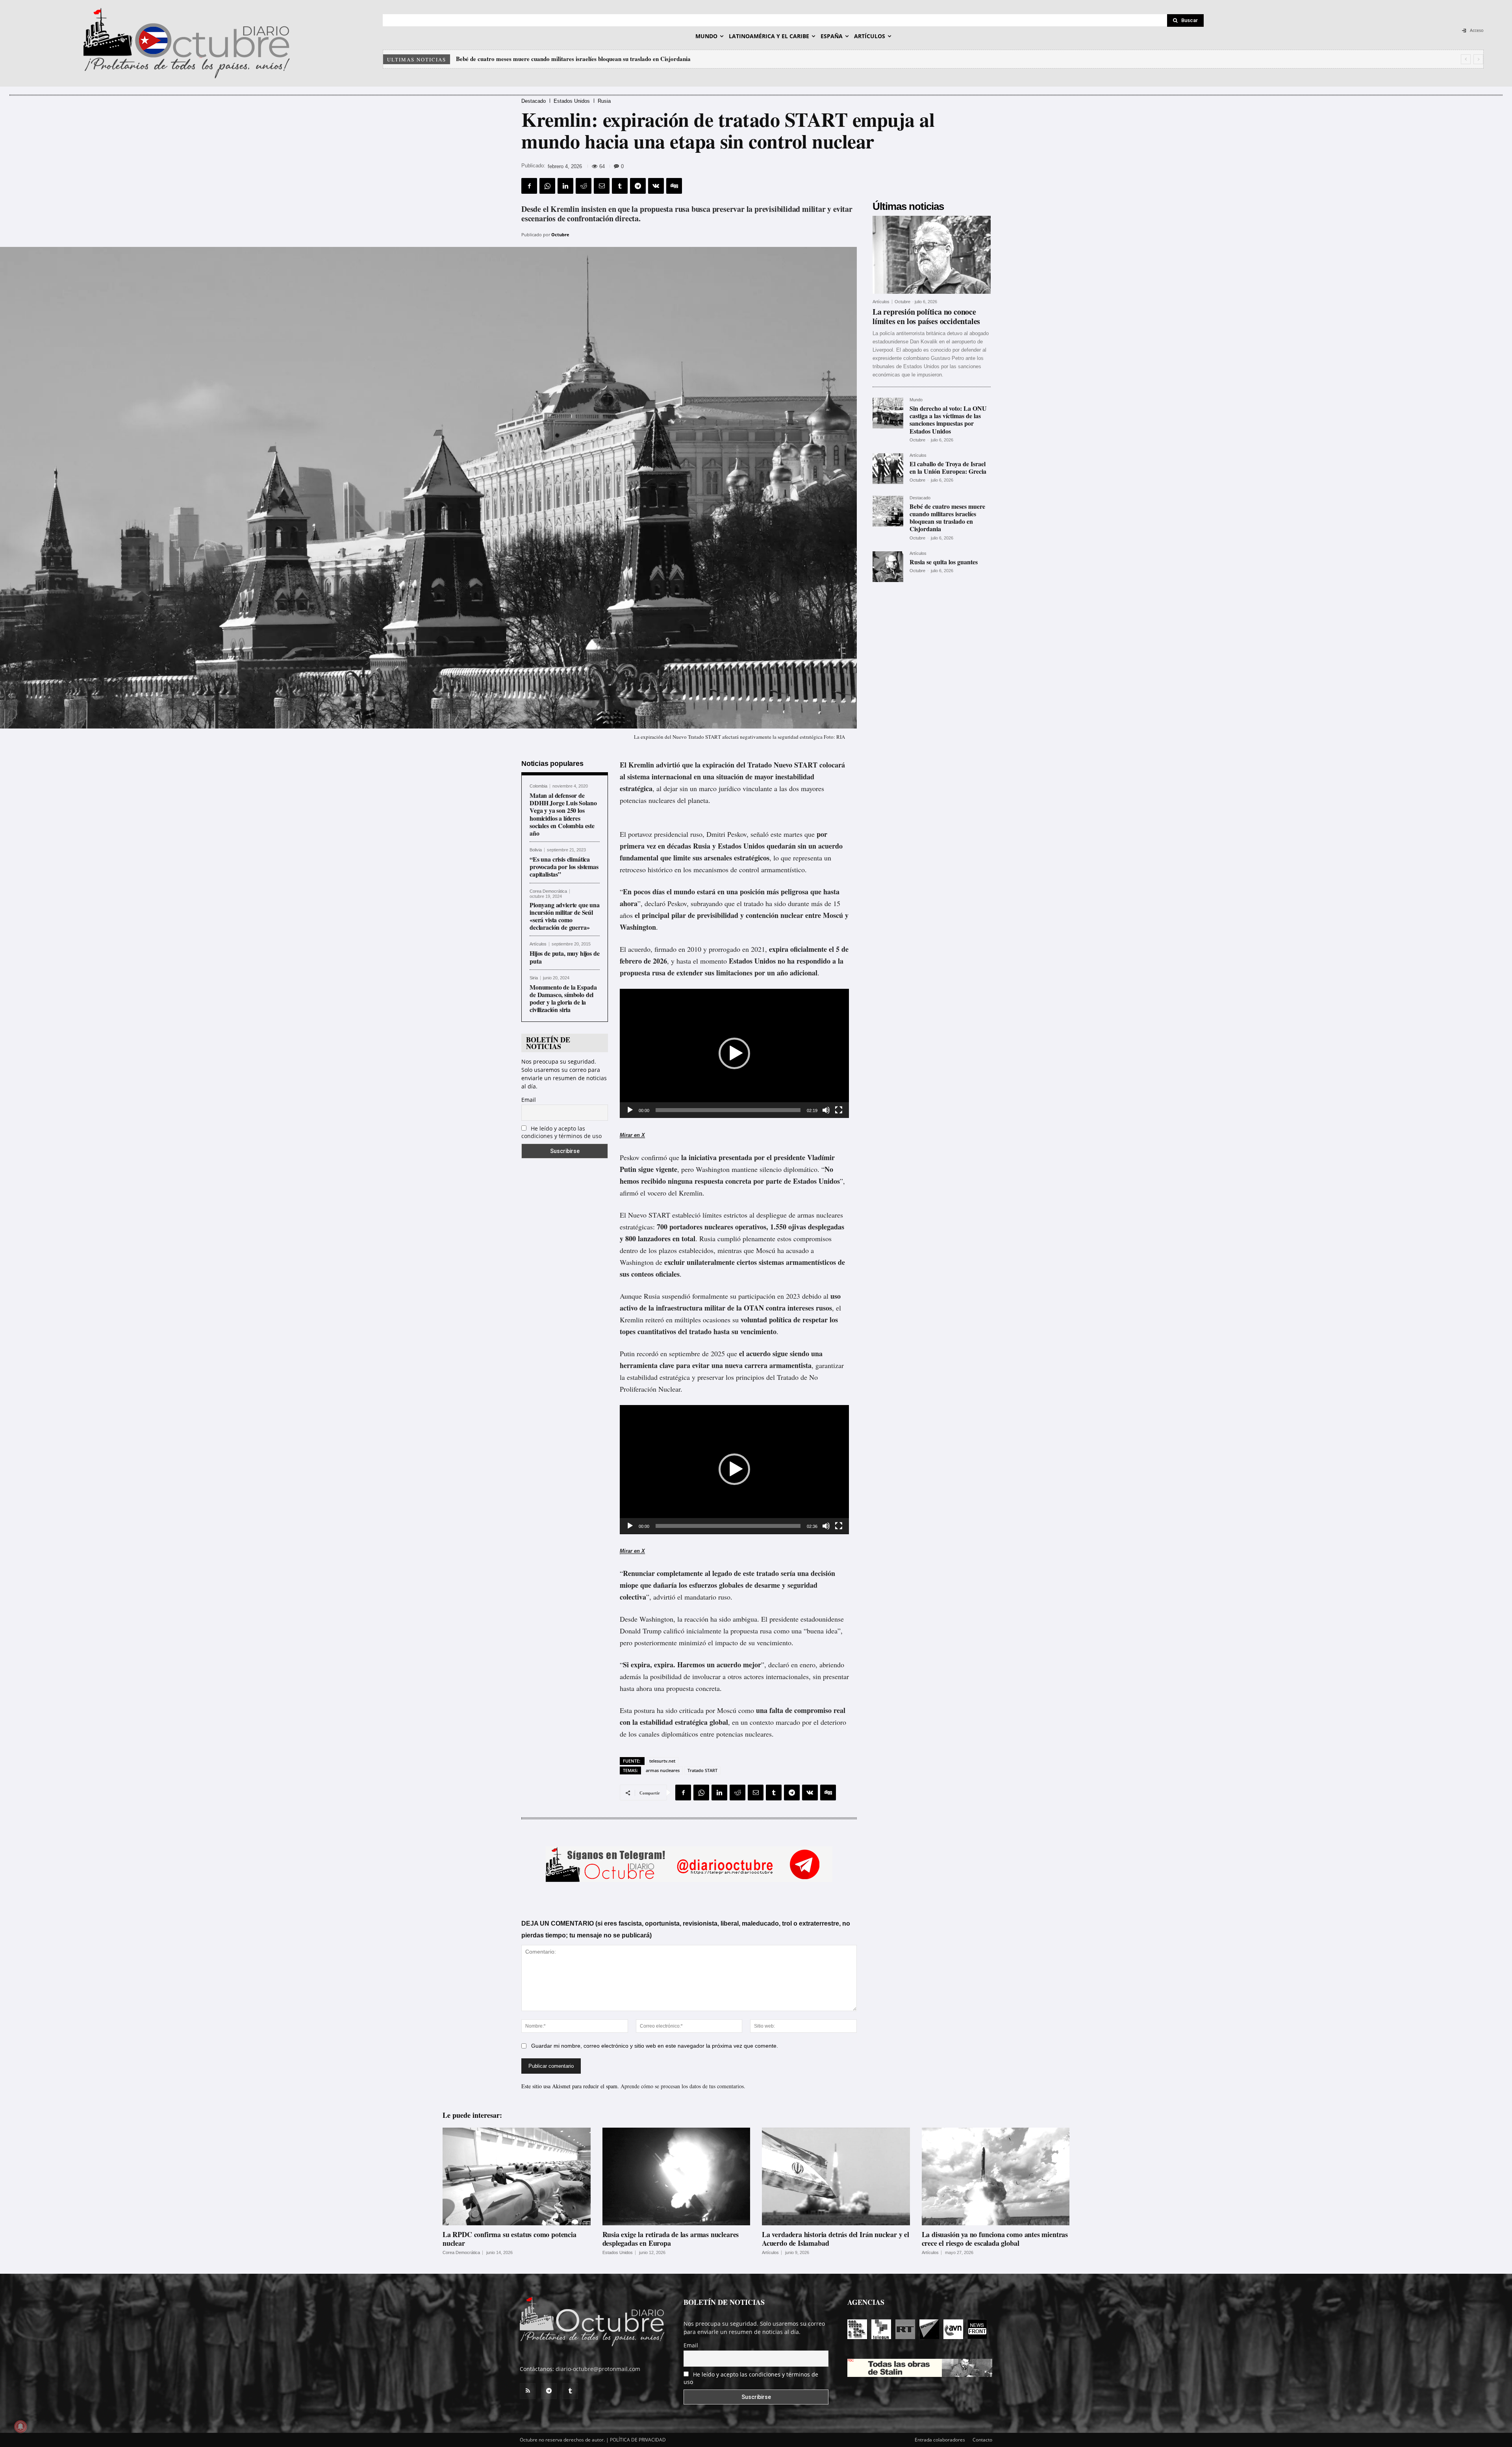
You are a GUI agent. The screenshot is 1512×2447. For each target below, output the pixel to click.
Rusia (604, 101)
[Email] (602, 186)
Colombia (538, 786)
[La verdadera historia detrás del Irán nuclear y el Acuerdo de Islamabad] (836, 2176)
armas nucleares (663, 1770)
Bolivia (536, 850)
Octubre (560, 235)
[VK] (656, 186)
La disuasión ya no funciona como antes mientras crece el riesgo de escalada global (995, 2239)
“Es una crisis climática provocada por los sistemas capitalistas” (564, 867)
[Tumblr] (620, 186)
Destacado (534, 101)
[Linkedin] (565, 186)
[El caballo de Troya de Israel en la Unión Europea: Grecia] (888, 469)
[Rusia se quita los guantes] (888, 567)
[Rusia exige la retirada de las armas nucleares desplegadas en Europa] (676, 2176)
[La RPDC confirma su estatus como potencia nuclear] (517, 2176)
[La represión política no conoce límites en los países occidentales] (932, 255)
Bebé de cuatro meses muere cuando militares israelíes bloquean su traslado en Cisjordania (947, 518)
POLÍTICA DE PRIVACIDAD (638, 2440)
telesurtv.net (662, 1761)
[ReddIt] (584, 186)
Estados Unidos (572, 101)
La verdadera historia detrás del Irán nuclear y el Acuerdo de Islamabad (836, 2239)
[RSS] (528, 2391)
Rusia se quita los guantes (944, 562)
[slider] (728, 1110)
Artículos (538, 944)
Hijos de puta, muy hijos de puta (565, 957)
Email (529, 1100)
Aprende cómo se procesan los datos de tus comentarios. (683, 2086)
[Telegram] (638, 186)
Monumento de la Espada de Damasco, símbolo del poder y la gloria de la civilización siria (563, 998)
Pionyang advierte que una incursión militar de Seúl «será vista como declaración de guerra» (565, 916)
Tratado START (702, 1770)
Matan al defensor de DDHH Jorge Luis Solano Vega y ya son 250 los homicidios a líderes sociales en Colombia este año (563, 814)
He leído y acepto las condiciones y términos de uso (561, 1132)
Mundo (916, 400)
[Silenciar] (826, 1110)
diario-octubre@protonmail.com (598, 2369)
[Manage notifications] (20, 2427)
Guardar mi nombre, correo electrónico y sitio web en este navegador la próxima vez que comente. (655, 2046)
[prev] (1466, 59)
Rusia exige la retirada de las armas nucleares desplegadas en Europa (671, 2239)
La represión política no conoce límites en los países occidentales (546, 59)
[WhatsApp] (547, 186)
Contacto (982, 2440)
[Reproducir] (630, 1110)
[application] (734, 1053)
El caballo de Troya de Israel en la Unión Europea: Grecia (948, 467)
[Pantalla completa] (839, 1110)
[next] (1478, 59)
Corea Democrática (548, 891)
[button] (734, 1053)
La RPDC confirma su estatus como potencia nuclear (510, 2239)
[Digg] (674, 186)
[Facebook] (529, 186)
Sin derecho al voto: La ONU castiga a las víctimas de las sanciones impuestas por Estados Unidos (948, 420)
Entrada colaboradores (940, 2440)
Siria (534, 978)
